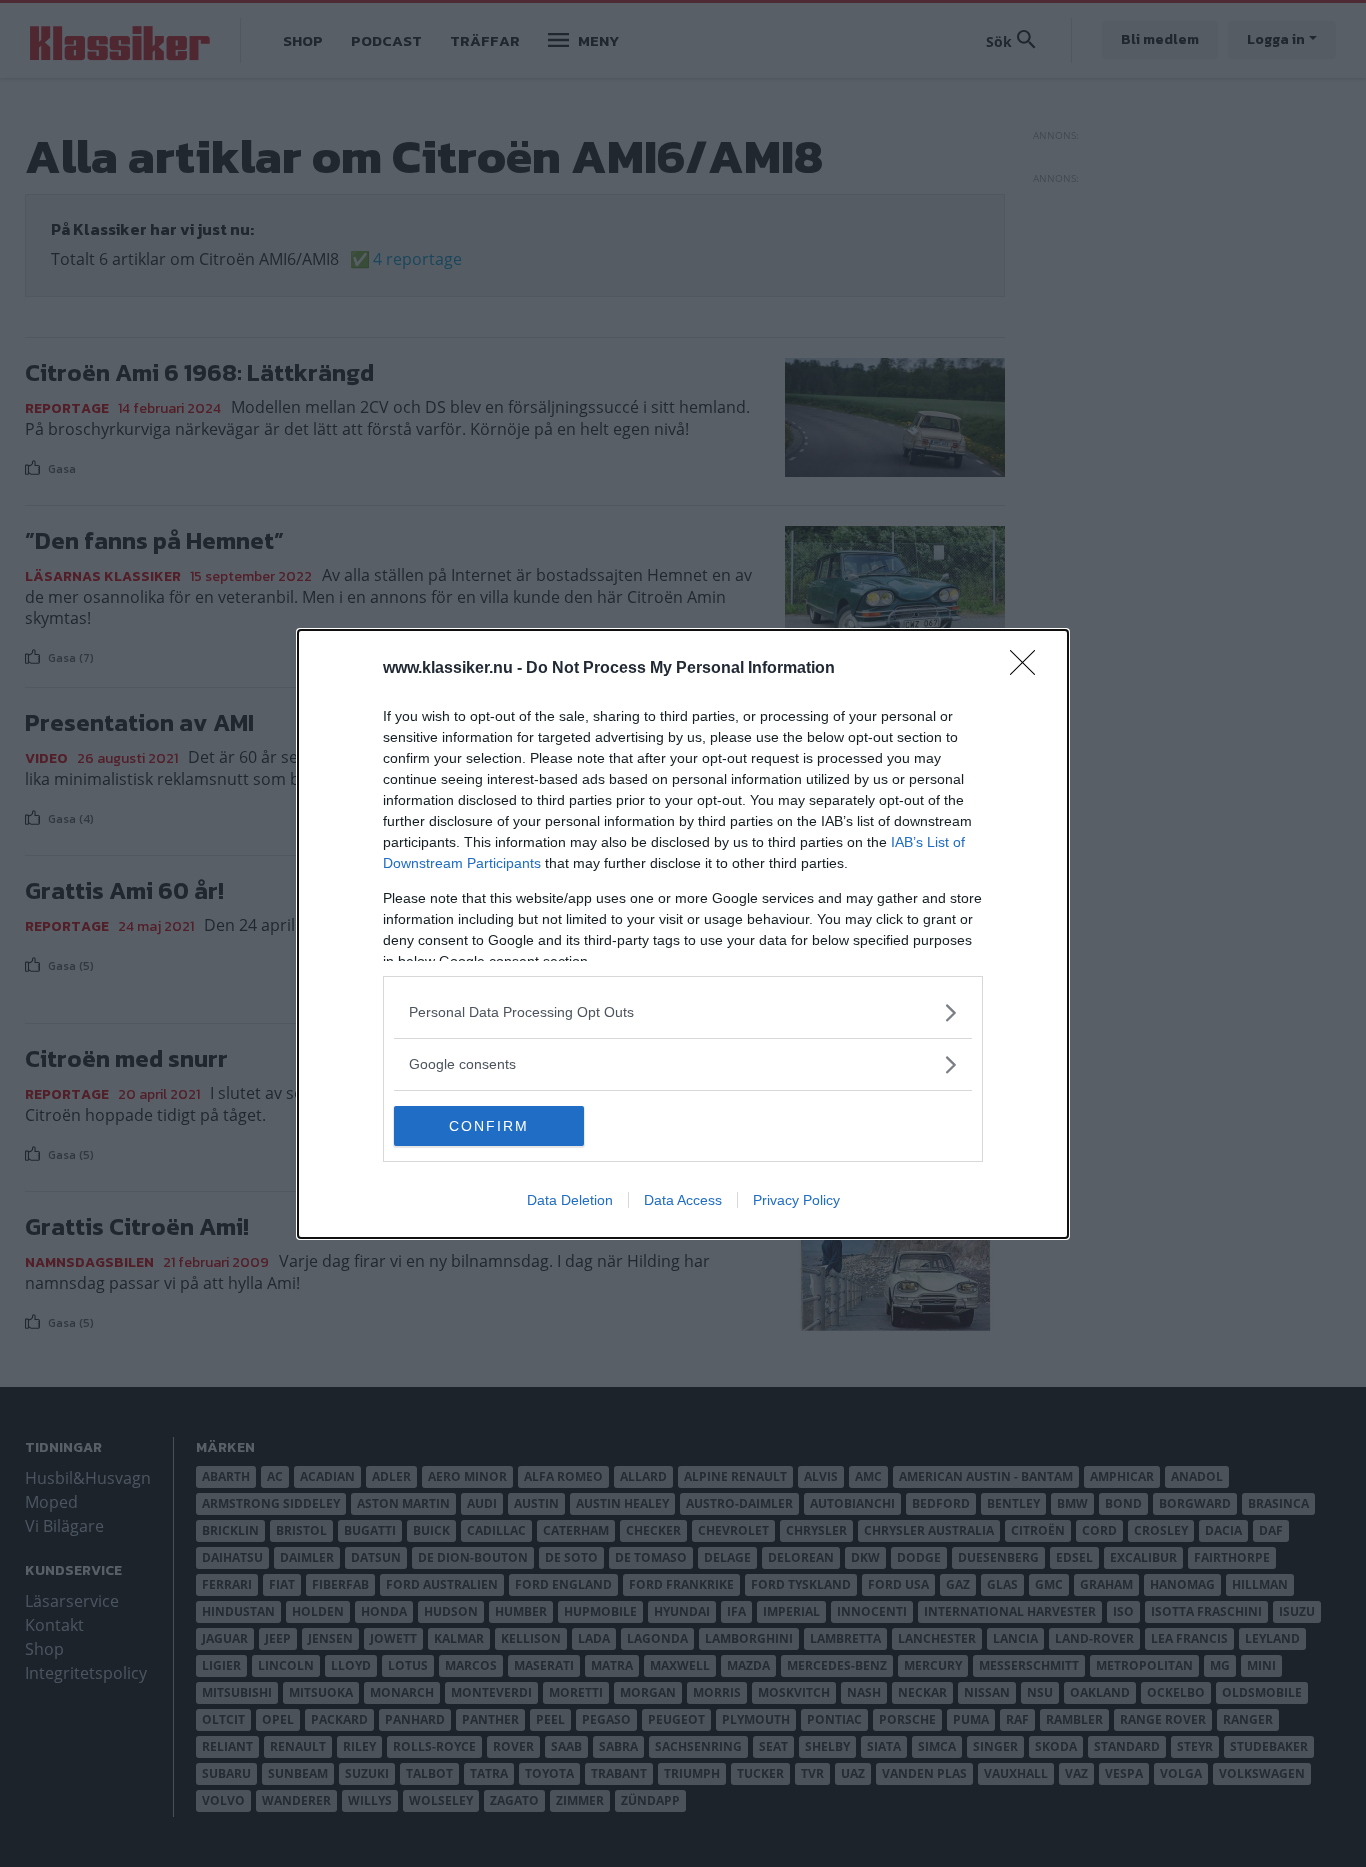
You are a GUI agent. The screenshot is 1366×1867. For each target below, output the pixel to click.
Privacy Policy (796, 1200)
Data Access (683, 1200)
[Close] (1029, 669)
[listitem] (683, 1012)
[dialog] (683, 934)
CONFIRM (489, 1126)
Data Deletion (570, 1200)
